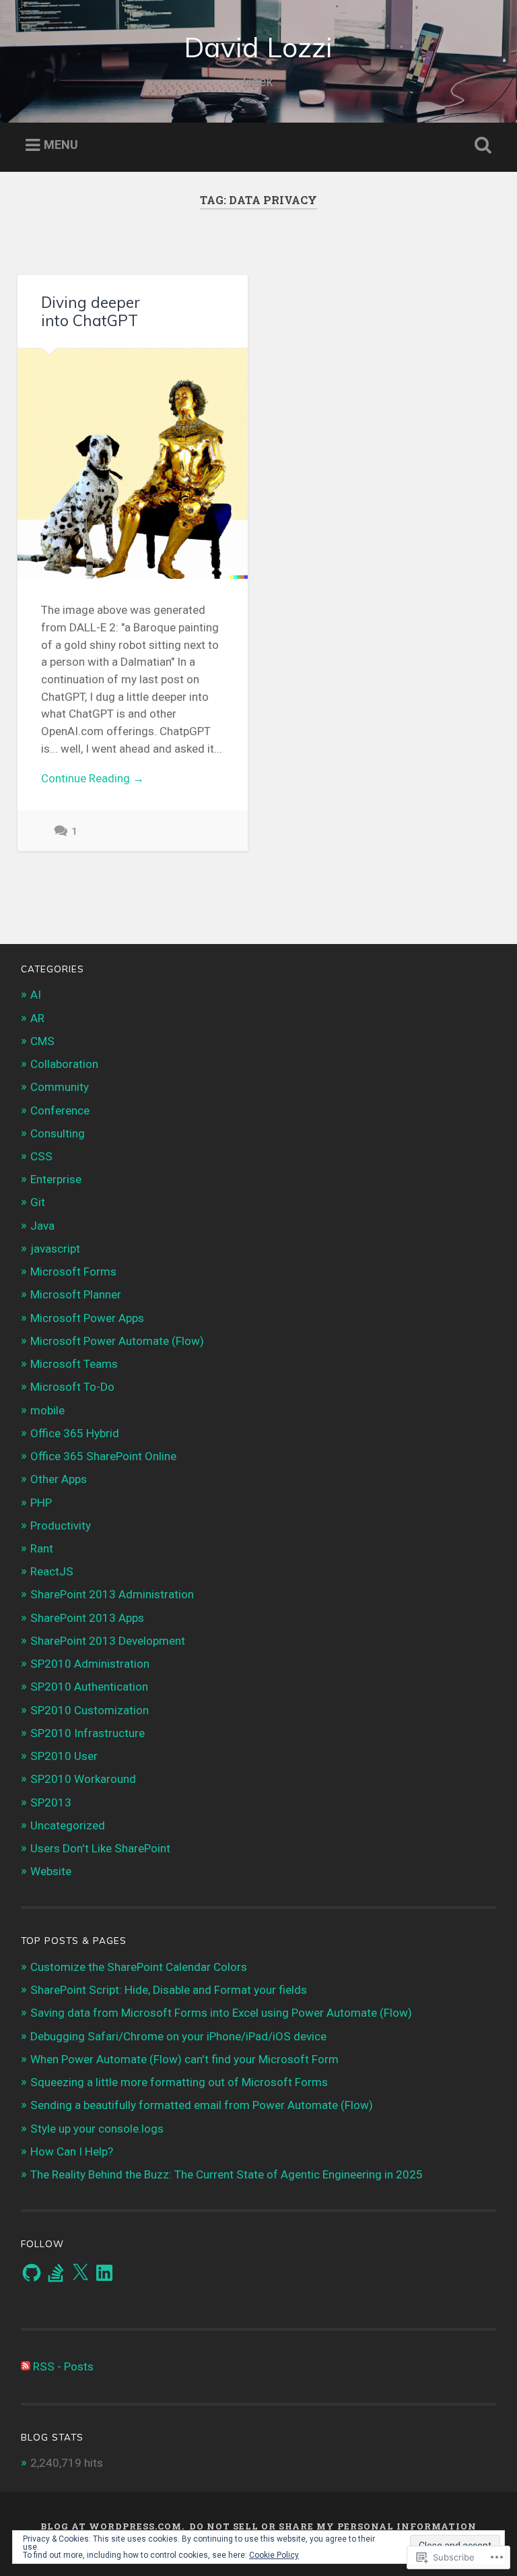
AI (36, 995)
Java (42, 1226)
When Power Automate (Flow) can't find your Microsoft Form (184, 2059)
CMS (42, 1041)
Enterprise (56, 1179)
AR (37, 1018)
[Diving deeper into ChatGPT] (133, 464)
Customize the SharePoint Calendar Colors (139, 1967)
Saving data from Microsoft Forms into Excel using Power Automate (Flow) (221, 2013)
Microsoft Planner (76, 1294)
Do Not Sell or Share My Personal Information (333, 2526)
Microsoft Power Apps (87, 1318)
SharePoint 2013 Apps (87, 1618)
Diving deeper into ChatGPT (91, 311)
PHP (41, 1503)
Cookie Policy (274, 2555)
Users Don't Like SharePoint (100, 1848)
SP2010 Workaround (83, 1779)
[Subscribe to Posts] (26, 2366)
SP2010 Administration (90, 1664)
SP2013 (51, 1802)
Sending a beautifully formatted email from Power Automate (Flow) (202, 2105)
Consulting (58, 1133)
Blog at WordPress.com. (112, 2526)
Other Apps (59, 1479)
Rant (42, 1548)
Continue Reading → (93, 778)
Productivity (61, 1526)
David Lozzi (258, 47)
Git (38, 1202)
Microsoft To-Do (72, 1387)
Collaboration (64, 1064)
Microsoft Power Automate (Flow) (117, 1341)
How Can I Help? (72, 2151)
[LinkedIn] (104, 2273)
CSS (41, 1156)
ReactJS (52, 1571)
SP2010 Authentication (89, 1687)
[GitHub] (32, 2273)
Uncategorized (68, 1825)
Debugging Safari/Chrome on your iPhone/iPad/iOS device (178, 2036)
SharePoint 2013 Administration (112, 1594)
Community (60, 1087)
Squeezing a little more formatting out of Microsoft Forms (179, 2082)
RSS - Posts (63, 2366)
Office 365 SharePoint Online (103, 1456)
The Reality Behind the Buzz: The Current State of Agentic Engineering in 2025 (227, 2174)
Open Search (481, 146)
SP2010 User (64, 1756)
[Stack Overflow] (56, 2273)
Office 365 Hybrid (75, 1433)
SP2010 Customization (90, 1710)
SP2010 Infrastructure (88, 1733)
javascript (55, 1249)
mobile (47, 1410)
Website (51, 1871)
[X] (80, 2273)
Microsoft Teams (74, 1364)
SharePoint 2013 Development (108, 1641)
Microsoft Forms (73, 1271)
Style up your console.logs (97, 2129)
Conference (60, 1110)
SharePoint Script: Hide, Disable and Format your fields (169, 1990)
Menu (61, 145)
